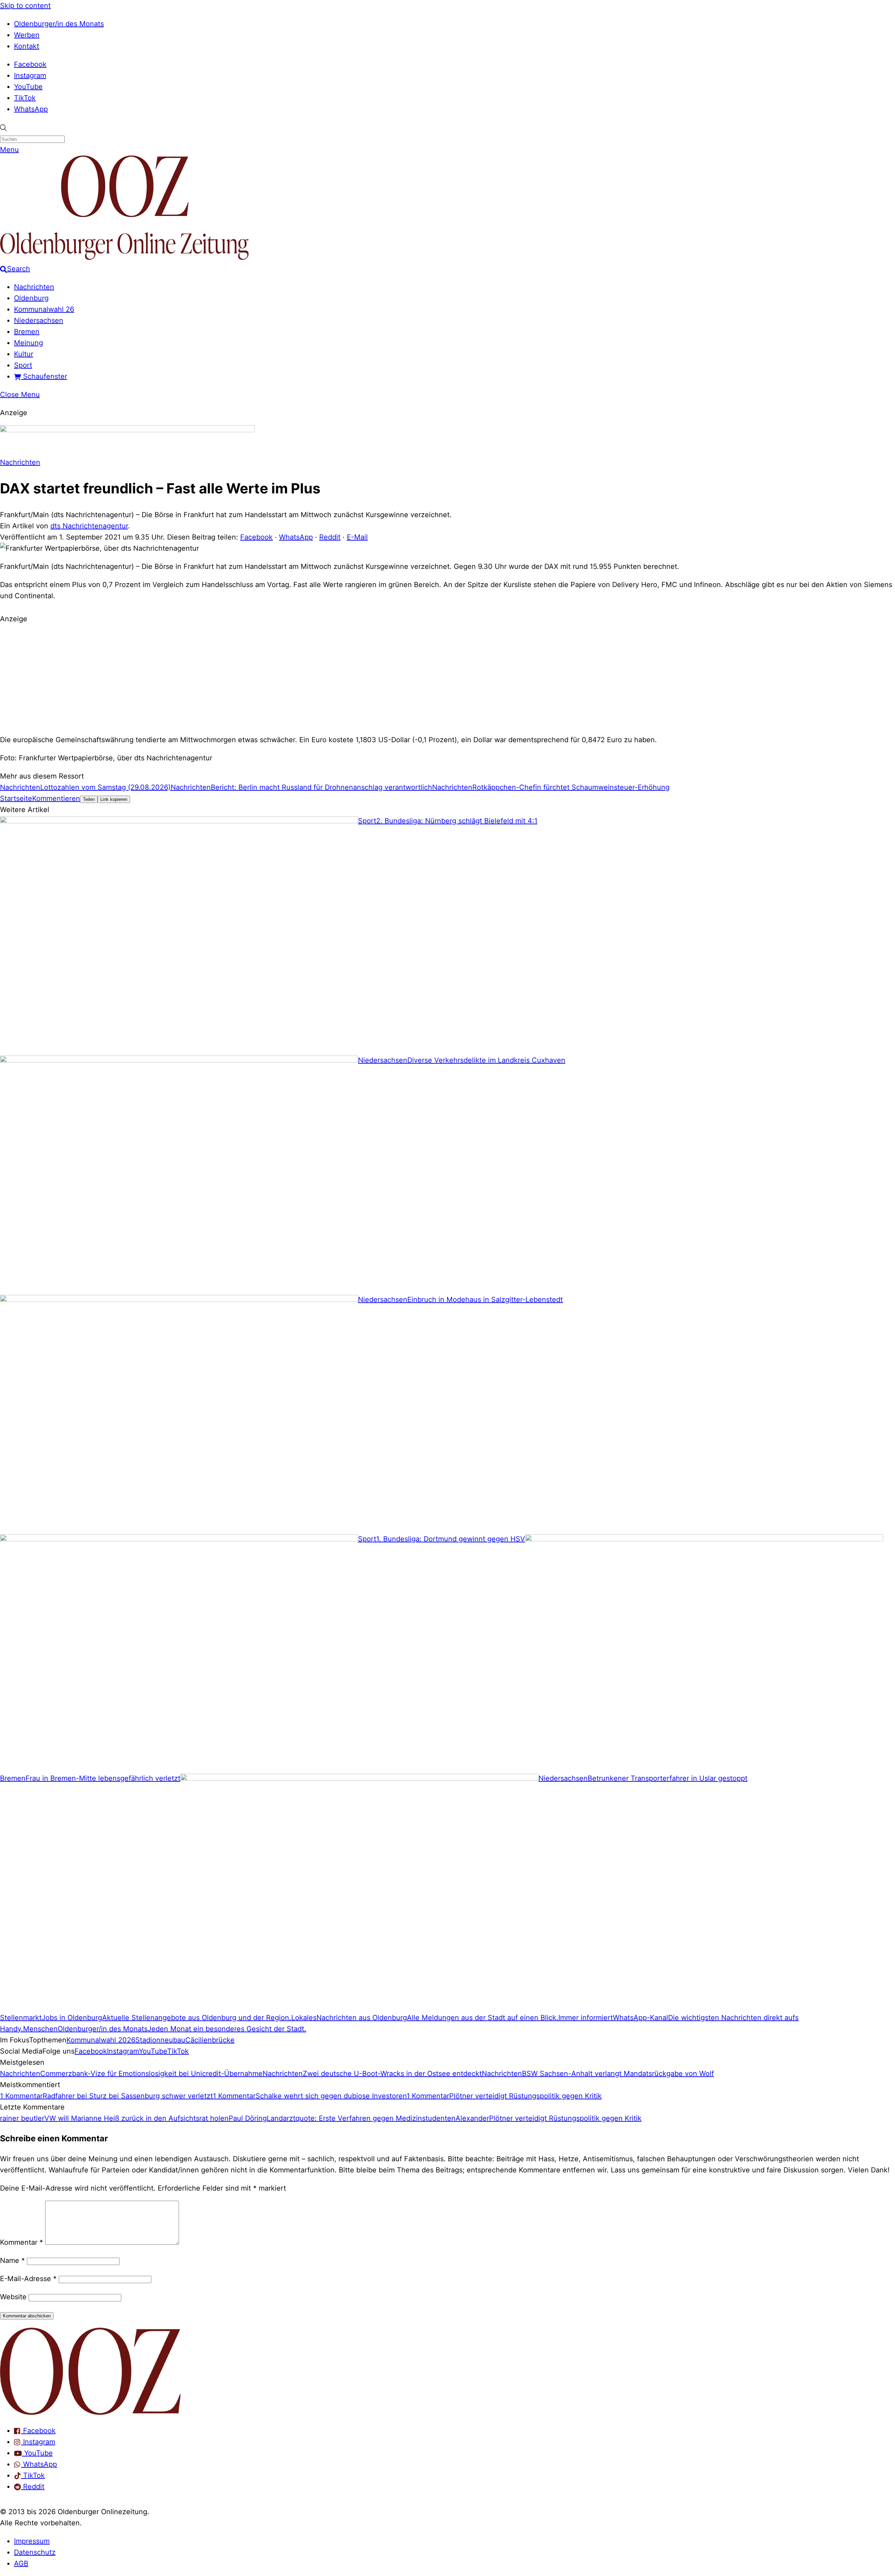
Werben (27, 35)
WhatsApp (31, 109)
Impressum (32, 2541)
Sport (23, 365)
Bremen (27, 332)
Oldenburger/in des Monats (59, 24)
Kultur (24, 354)
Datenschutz (35, 2552)
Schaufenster (44, 376)
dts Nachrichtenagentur (89, 526)
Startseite (16, 798)
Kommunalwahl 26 (44, 309)
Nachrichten (34, 287)
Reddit (330, 537)
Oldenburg (31, 298)
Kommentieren (56, 798)
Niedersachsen (39, 320)
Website (13, 2297)
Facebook (30, 64)
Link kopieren (114, 799)
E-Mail (357, 537)
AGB (21, 2563)
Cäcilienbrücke (210, 2040)
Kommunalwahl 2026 (101, 2040)
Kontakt (27, 46)
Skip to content (25, 6)
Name (12, 2260)
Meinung (28, 343)
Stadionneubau (160, 2040)
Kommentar (22, 2242)
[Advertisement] (447, 678)
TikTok (25, 98)
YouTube (28, 87)
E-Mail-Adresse (28, 2279)
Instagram (30, 75)
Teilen (89, 799)
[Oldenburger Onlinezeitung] (90, 2412)
